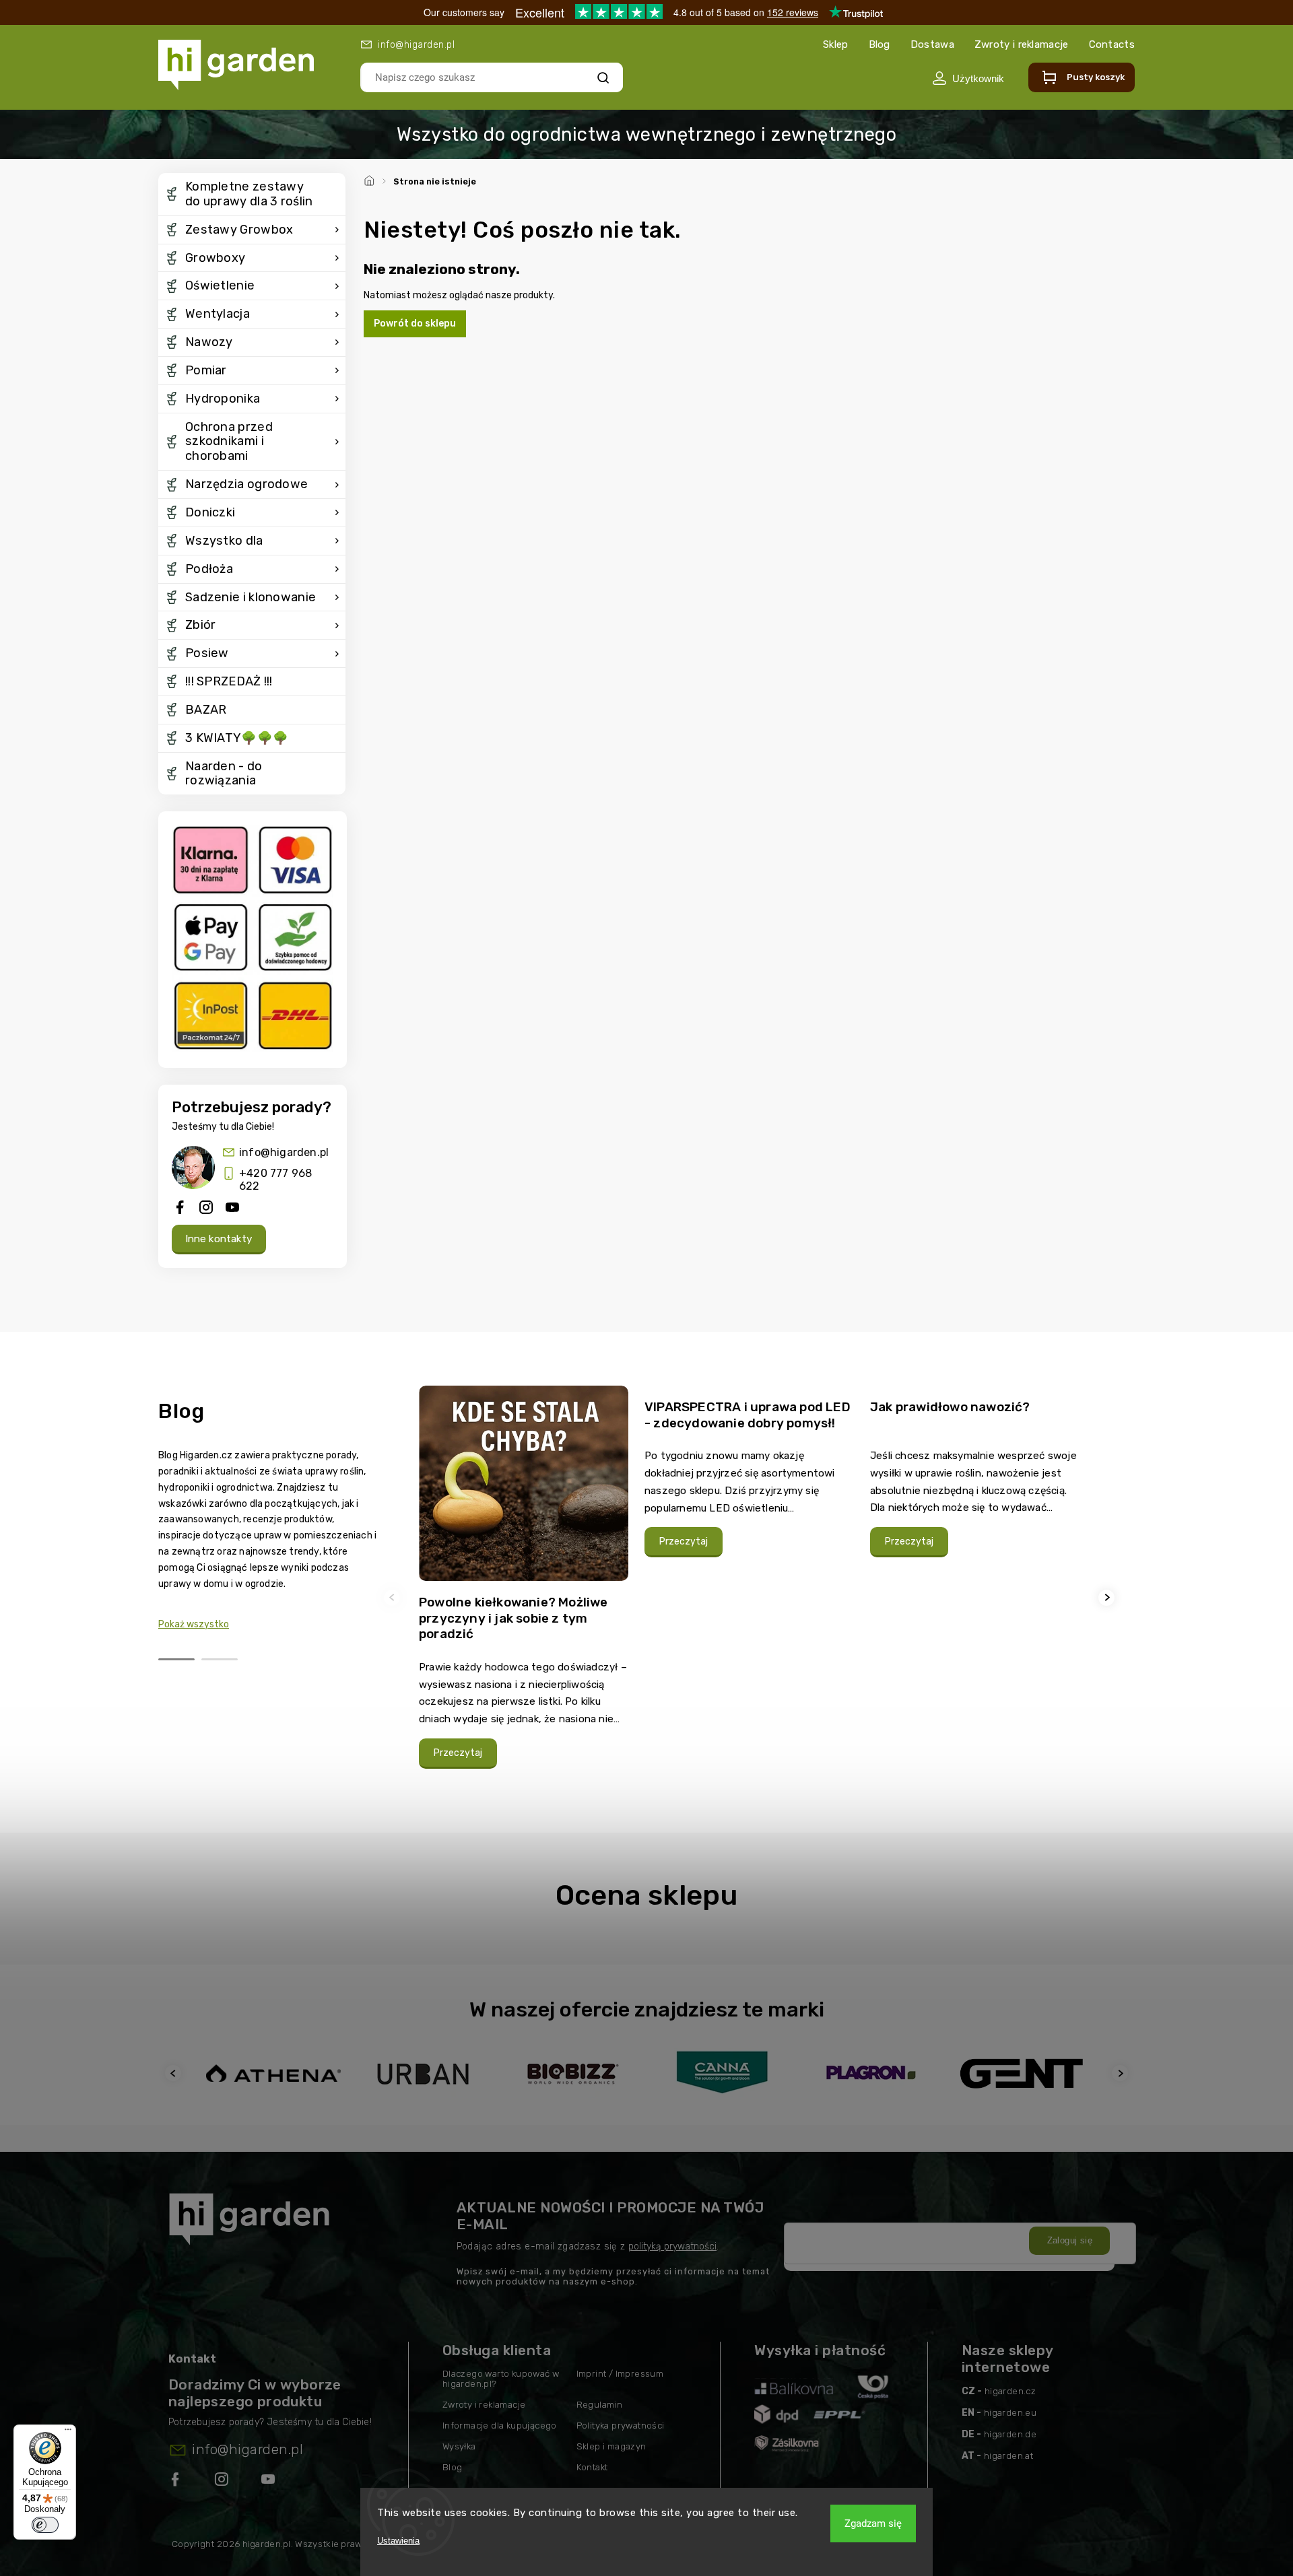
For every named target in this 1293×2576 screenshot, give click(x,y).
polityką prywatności (672, 2246)
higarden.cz (1010, 2391)
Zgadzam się (873, 2523)
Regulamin (600, 2405)
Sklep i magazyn (611, 2446)
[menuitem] (252, 195)
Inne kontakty (219, 1239)
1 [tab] (176, 1659)
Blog (880, 44)
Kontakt (592, 2467)
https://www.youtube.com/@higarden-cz (273, 2482)
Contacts (1112, 44)
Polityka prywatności (621, 2426)
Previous (394, 1597)
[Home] (371, 179)
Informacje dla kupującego (500, 2426)
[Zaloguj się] (968, 78)
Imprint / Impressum (620, 2374)
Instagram (223, 2482)
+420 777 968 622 (275, 1180)
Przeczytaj (458, 1753)
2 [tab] (220, 1659)
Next (1108, 1597)
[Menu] (68, 2433)
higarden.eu (1010, 2413)
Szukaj (603, 77)
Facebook (176, 2482)
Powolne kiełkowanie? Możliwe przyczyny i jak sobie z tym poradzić (513, 1618)
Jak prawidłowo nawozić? (950, 1407)
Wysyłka (459, 2446)
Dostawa (932, 44)
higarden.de (1010, 2434)
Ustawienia (398, 2541)
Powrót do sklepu (415, 324)
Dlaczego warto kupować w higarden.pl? (501, 2379)
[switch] (45, 2525)
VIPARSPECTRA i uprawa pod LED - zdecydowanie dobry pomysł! (748, 1415)
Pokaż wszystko (194, 1624)
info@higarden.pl (284, 1152)
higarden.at (1008, 2456)
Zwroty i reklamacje (1022, 44)
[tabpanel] (524, 1597)
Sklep (836, 44)
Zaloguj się (1070, 2240)
